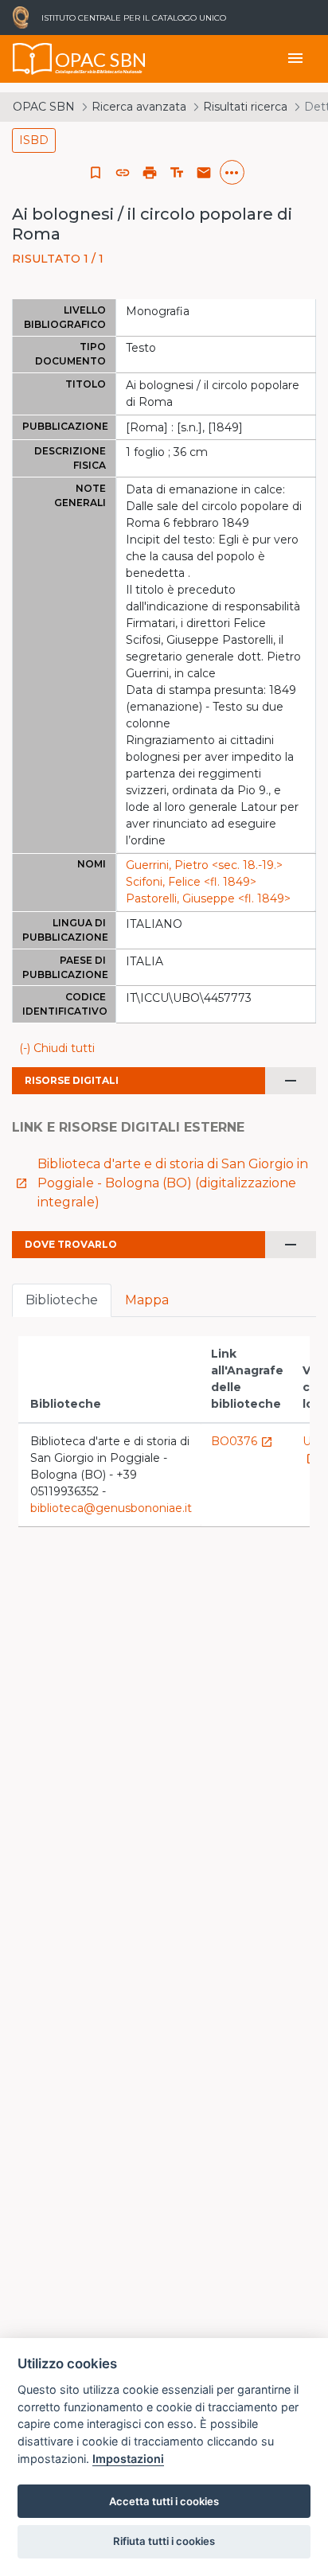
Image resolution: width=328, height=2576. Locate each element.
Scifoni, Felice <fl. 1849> (191, 882)
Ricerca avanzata (139, 107)
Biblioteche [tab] (62, 1300)
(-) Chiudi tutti (57, 1048)
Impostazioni (128, 2459)
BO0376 (242, 1441)
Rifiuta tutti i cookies (164, 2541)
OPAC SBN (44, 107)
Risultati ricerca (245, 107)
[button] (123, 173)
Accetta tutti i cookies (164, 2501)
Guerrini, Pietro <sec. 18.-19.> (204, 865)
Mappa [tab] (147, 1300)
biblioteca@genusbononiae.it (111, 1508)
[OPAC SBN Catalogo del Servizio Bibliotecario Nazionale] (33, 59)
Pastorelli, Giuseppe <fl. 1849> (208, 898)
